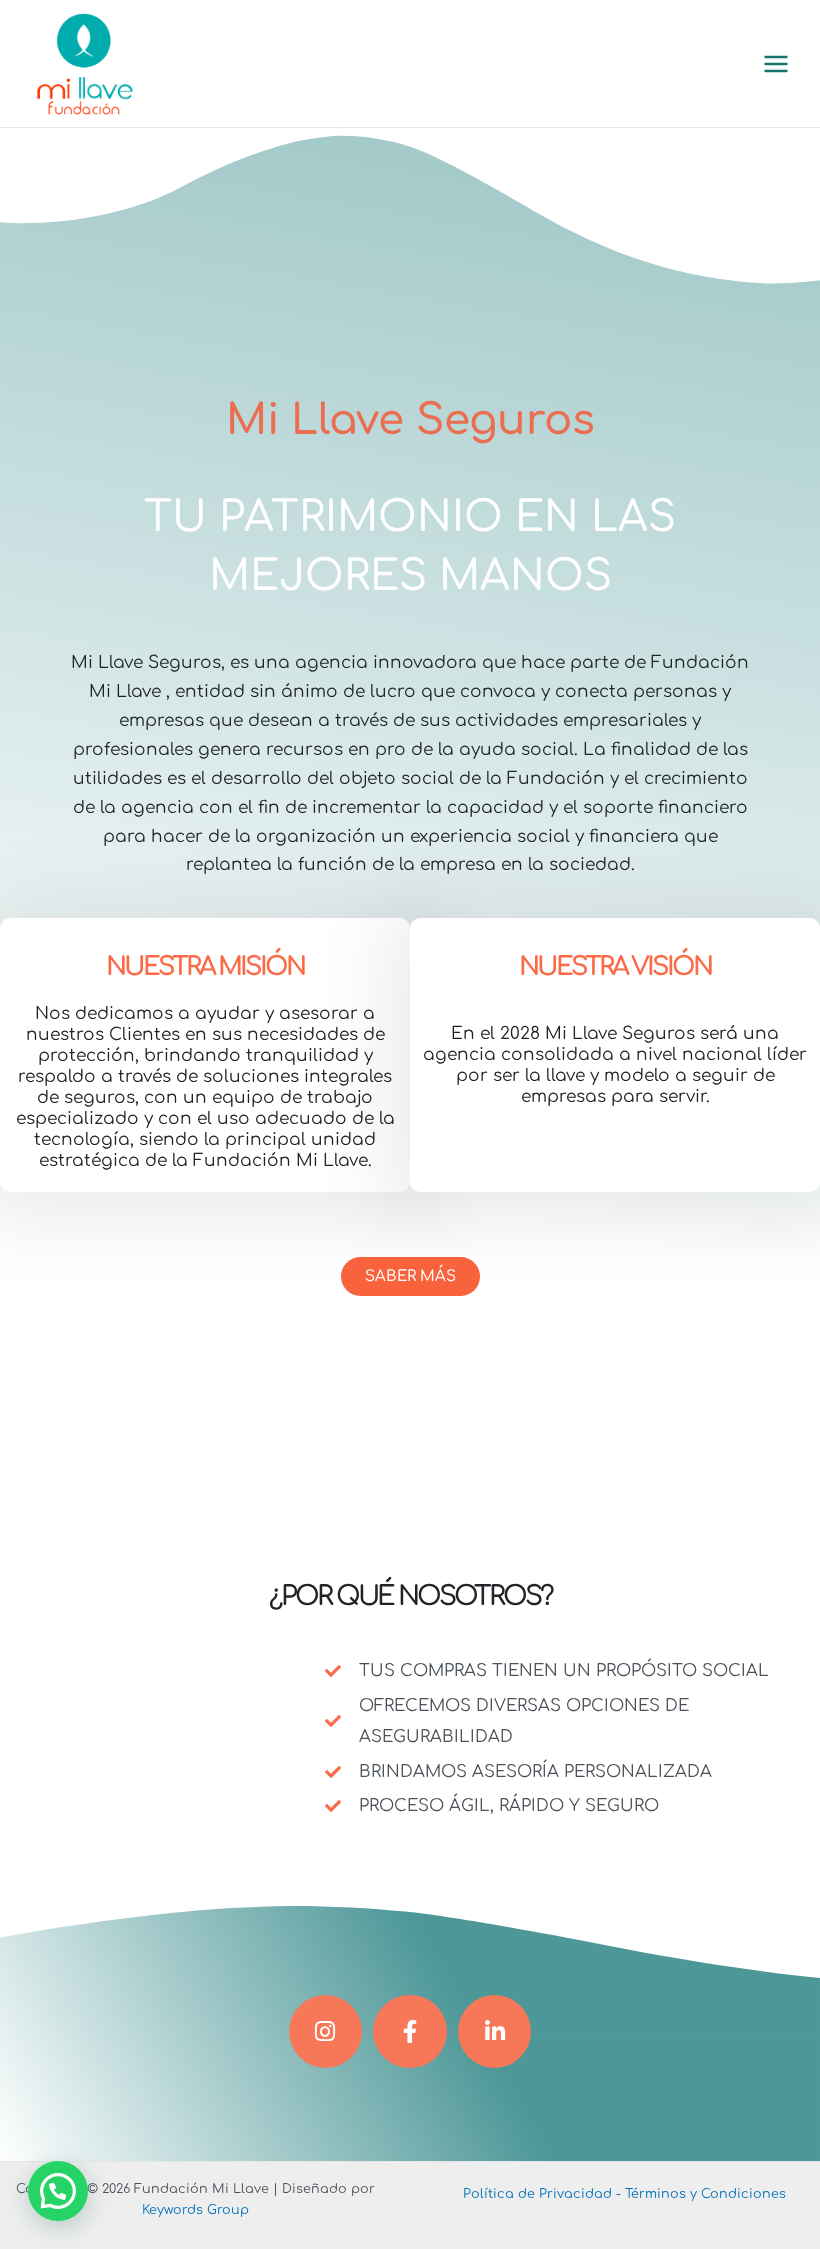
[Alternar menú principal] (776, 63)
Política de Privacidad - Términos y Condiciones (624, 2194)
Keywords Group (195, 2210)
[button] (58, 2191)
